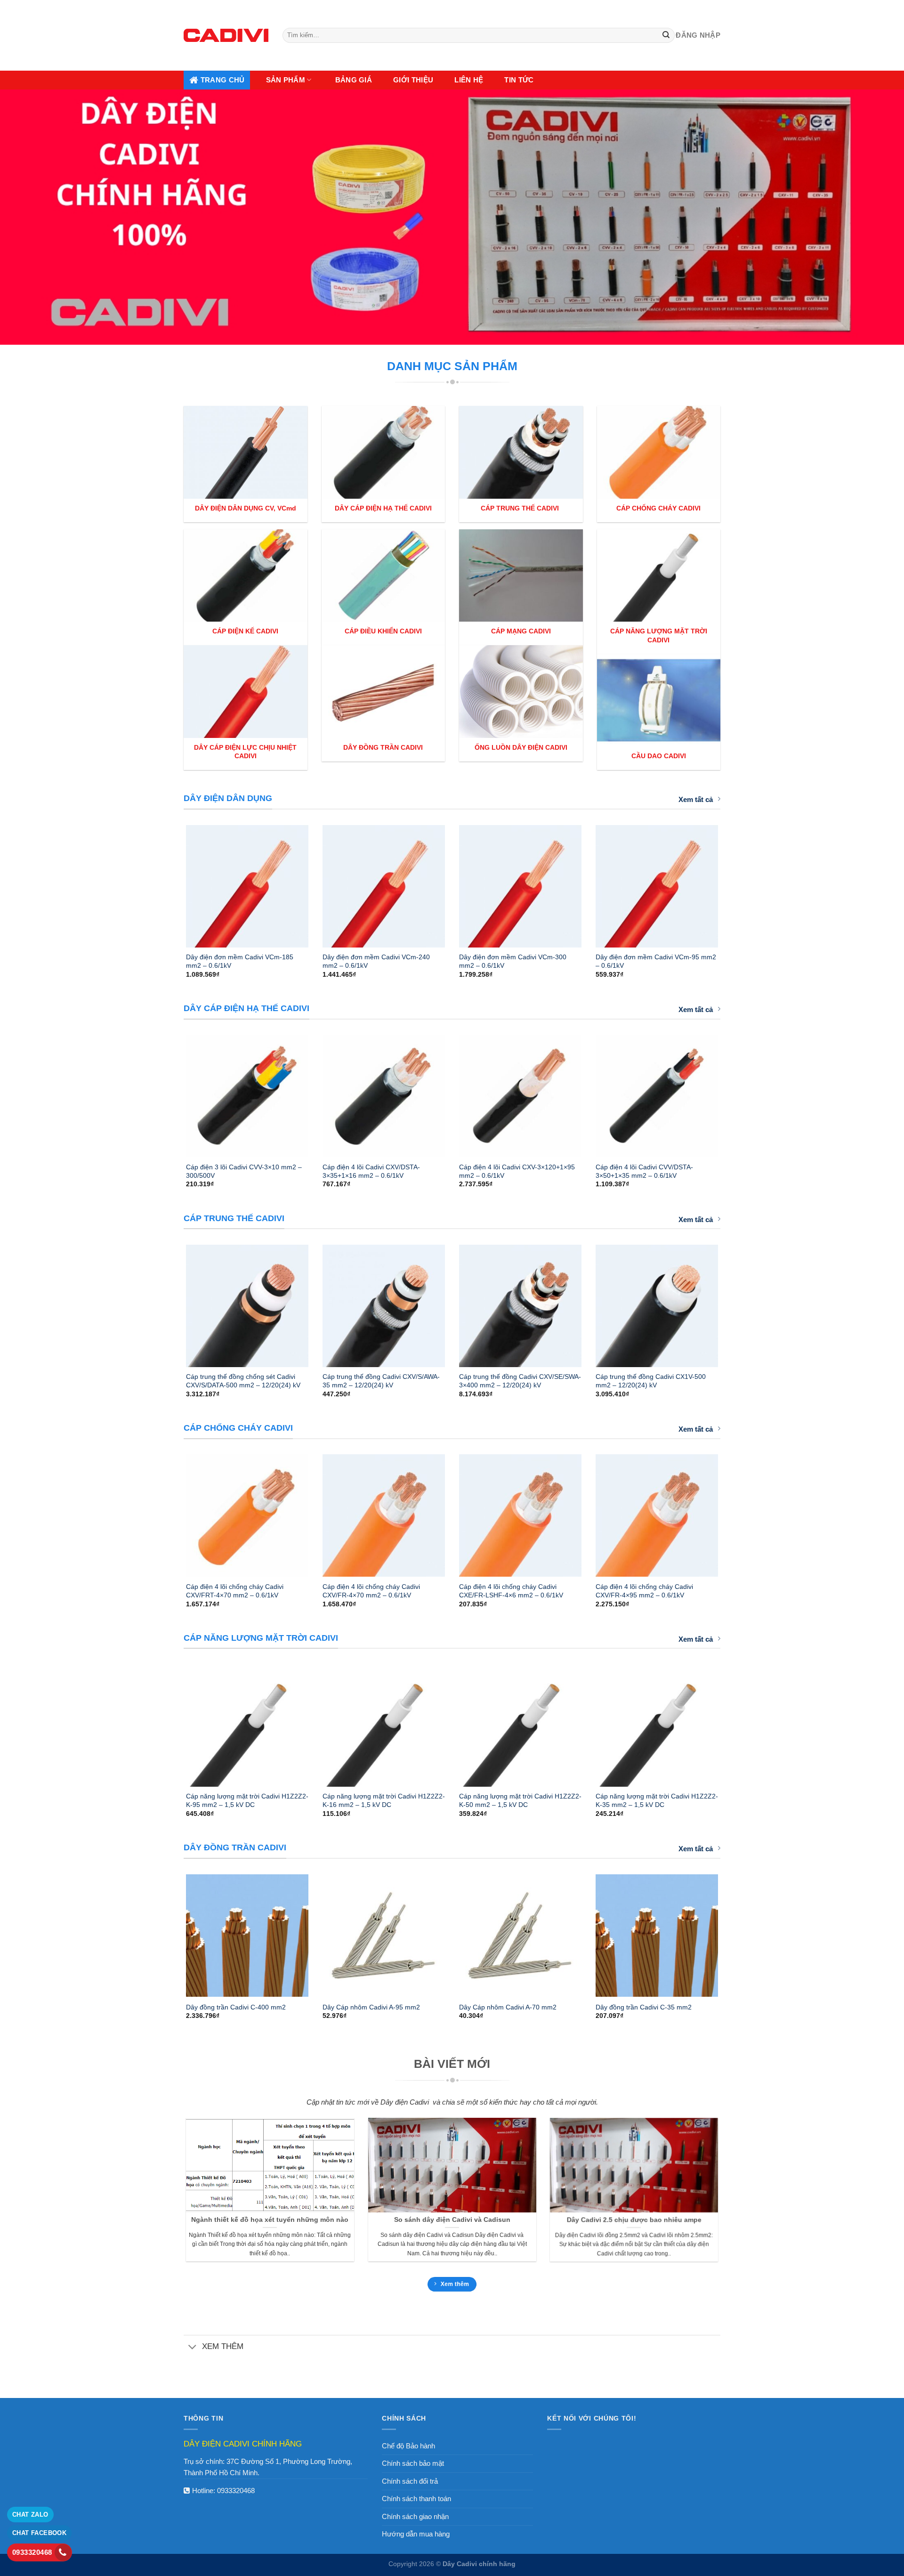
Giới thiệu (413, 80)
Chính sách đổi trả (410, 2481)
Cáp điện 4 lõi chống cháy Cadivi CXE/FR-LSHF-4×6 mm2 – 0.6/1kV (511, 1591)
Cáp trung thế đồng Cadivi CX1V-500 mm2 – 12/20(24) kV (651, 1381)
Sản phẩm (286, 80)
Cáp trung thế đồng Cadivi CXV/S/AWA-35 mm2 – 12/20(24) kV (381, 1381)
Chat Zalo (30, 2515)
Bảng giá (354, 80)
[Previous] (174, 882)
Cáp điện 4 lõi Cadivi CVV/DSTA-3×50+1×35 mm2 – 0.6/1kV (644, 1171)
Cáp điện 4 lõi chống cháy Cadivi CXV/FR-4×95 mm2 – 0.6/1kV (644, 1591)
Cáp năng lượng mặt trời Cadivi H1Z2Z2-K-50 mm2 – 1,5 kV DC (520, 1800)
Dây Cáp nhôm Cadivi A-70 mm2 (508, 2007)
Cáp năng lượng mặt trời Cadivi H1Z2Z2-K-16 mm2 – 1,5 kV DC (384, 1800)
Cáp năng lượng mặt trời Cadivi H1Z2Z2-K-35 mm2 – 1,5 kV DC (657, 1800)
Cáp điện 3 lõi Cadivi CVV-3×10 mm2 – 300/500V (244, 1171)
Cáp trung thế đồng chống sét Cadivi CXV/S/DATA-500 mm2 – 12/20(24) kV (243, 1381)
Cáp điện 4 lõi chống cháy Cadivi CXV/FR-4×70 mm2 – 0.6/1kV (371, 1591)
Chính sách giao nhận (415, 2516)
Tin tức (519, 80)
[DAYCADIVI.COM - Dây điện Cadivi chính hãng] (226, 35)
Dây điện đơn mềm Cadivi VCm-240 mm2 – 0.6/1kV (376, 961)
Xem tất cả (696, 799)
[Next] (730, 882)
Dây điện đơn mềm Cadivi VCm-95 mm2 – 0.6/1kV (656, 961)
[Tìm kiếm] (666, 35)
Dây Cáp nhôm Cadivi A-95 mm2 (371, 2007)
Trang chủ (223, 80)
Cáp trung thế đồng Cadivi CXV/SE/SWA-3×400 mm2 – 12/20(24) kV (520, 1381)
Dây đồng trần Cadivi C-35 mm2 (644, 2007)
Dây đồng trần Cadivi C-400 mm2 (236, 2007)
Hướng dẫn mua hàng (416, 2534)
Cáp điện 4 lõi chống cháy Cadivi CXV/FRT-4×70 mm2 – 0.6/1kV (235, 1591)
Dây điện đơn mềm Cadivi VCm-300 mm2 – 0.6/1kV (513, 961)
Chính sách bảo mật (413, 2463)
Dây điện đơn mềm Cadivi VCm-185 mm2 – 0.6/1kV (240, 961)
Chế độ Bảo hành (408, 2446)
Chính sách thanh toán (416, 2499)
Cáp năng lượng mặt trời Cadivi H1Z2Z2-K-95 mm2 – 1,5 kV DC (247, 1800)
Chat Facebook (39, 2533)
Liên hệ (469, 80)
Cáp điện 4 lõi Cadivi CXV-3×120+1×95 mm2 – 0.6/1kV (517, 1171)
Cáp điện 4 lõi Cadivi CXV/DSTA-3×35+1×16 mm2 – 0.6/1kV (371, 1171)
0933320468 (236, 2491)
